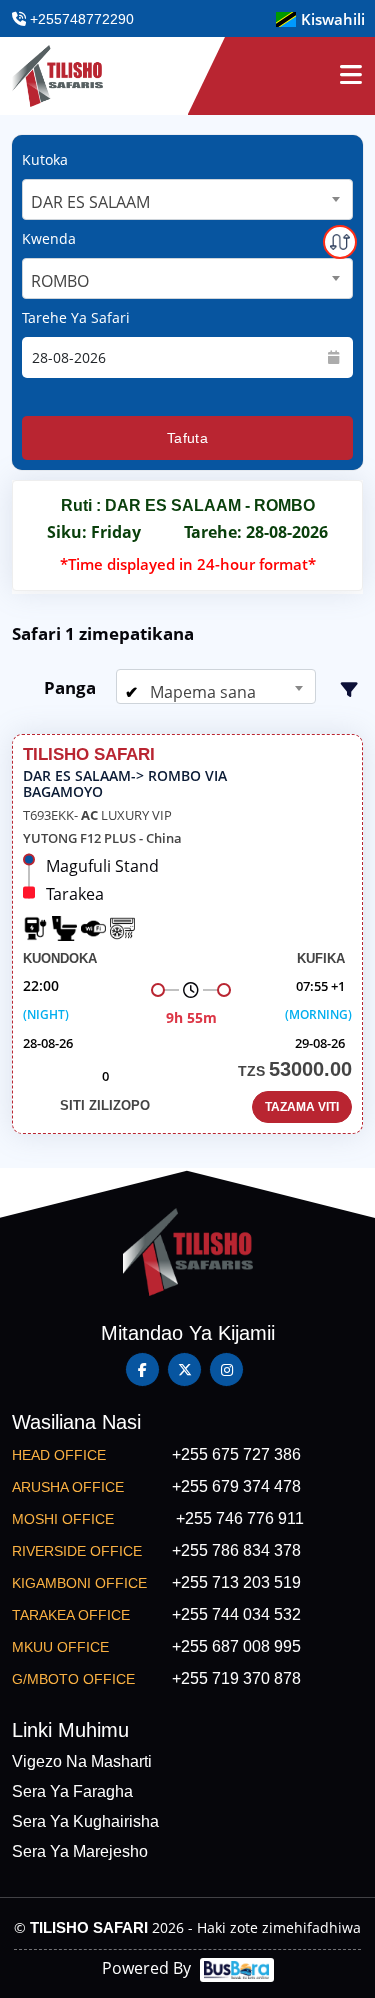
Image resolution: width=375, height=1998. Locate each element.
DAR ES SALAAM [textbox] (90, 202)
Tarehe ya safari (76, 317)
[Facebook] (142, 1369)
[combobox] (187, 199)
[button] (320, 19)
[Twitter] (184, 1369)
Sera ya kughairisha (85, 1821)
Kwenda (49, 238)
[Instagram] (226, 1369)
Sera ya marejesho (80, 1851)
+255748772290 (80, 19)
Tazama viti (302, 1107)
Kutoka (45, 159)
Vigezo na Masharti (82, 1761)
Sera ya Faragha (72, 1791)
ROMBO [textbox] (60, 281)
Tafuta (187, 438)
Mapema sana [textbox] (201, 692)
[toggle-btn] (351, 76)
